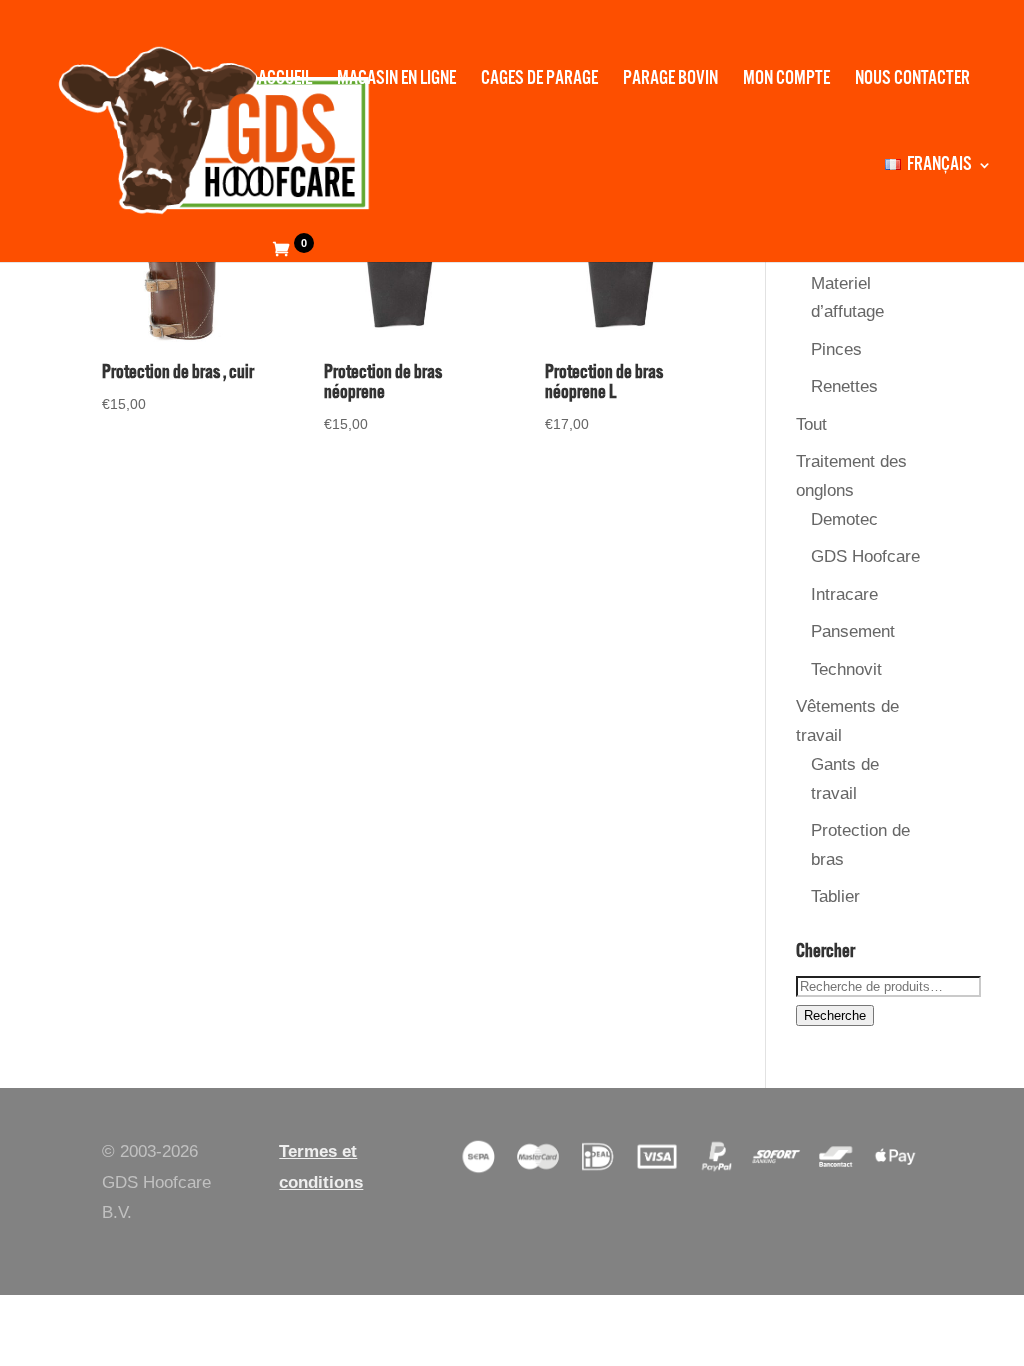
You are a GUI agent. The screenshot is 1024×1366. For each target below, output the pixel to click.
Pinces (836, 349)
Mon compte (786, 81)
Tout (811, 424)
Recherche (835, 1015)
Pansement (853, 631)
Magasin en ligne (396, 81)
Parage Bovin (670, 81)
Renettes (844, 386)
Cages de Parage (539, 81)
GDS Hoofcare (865, 556)
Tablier (835, 896)
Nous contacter (912, 81)
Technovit (846, 669)
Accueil (285, 81)
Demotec (844, 519)
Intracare (844, 594)
